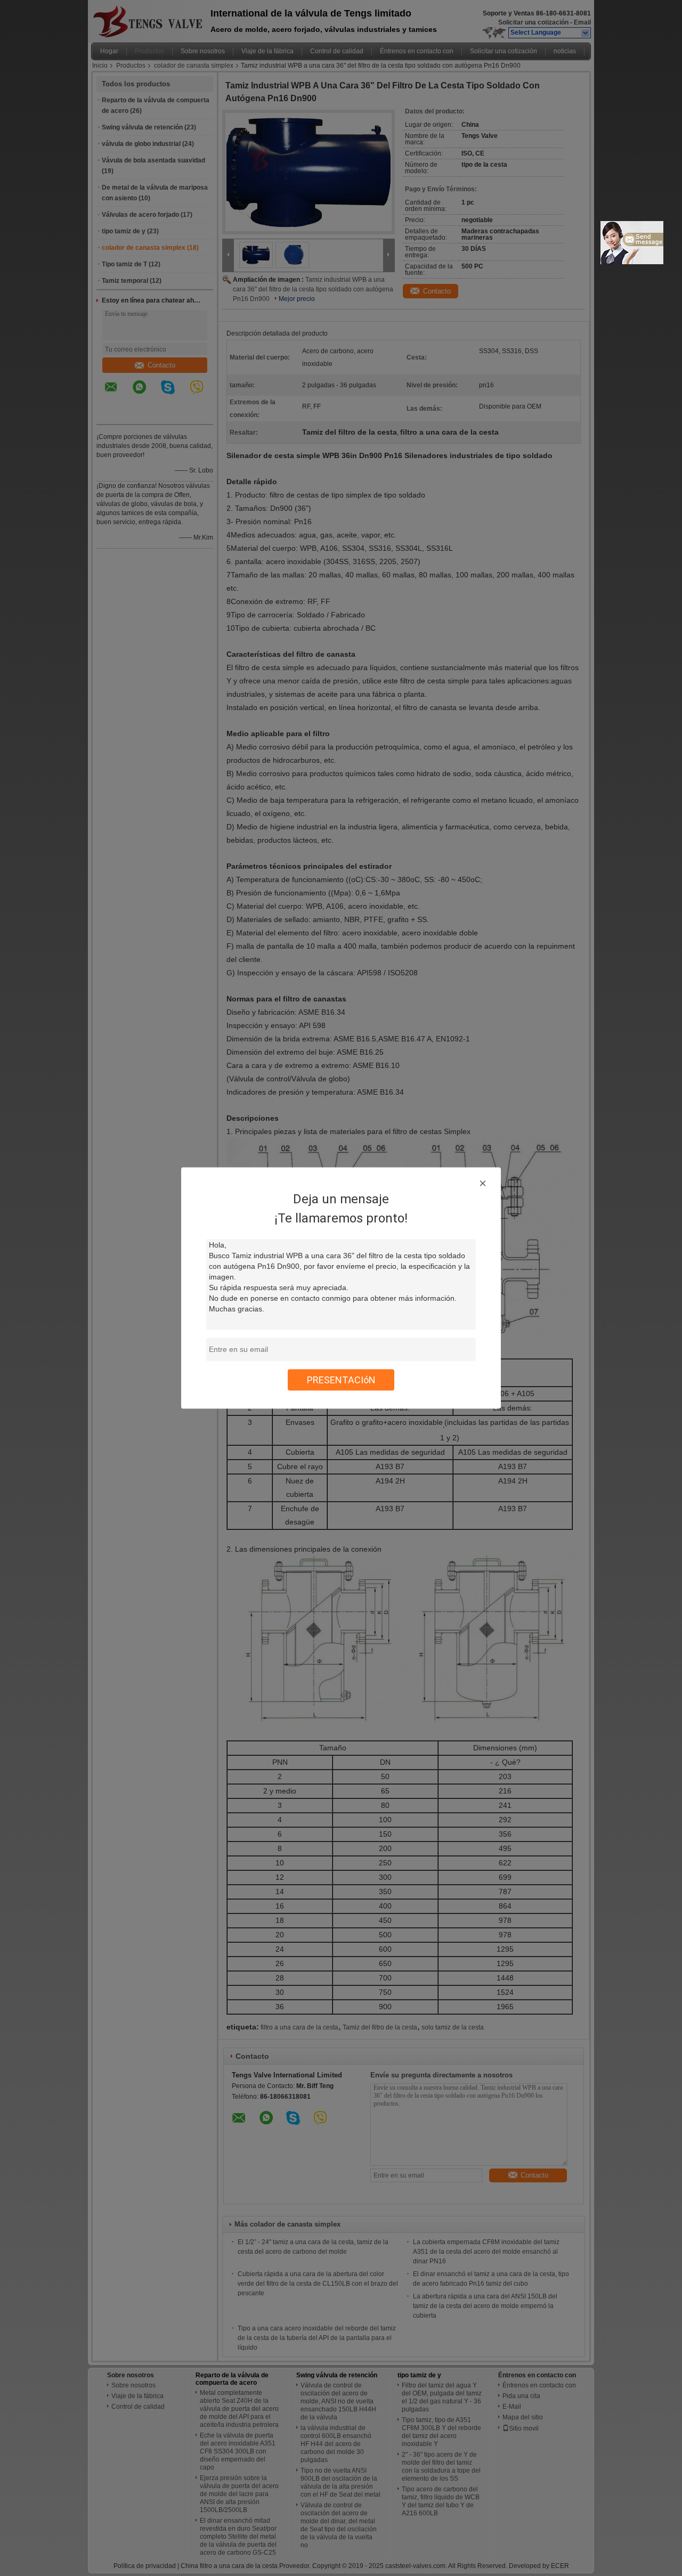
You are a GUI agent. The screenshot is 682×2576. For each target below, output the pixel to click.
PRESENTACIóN (341, 1380)
